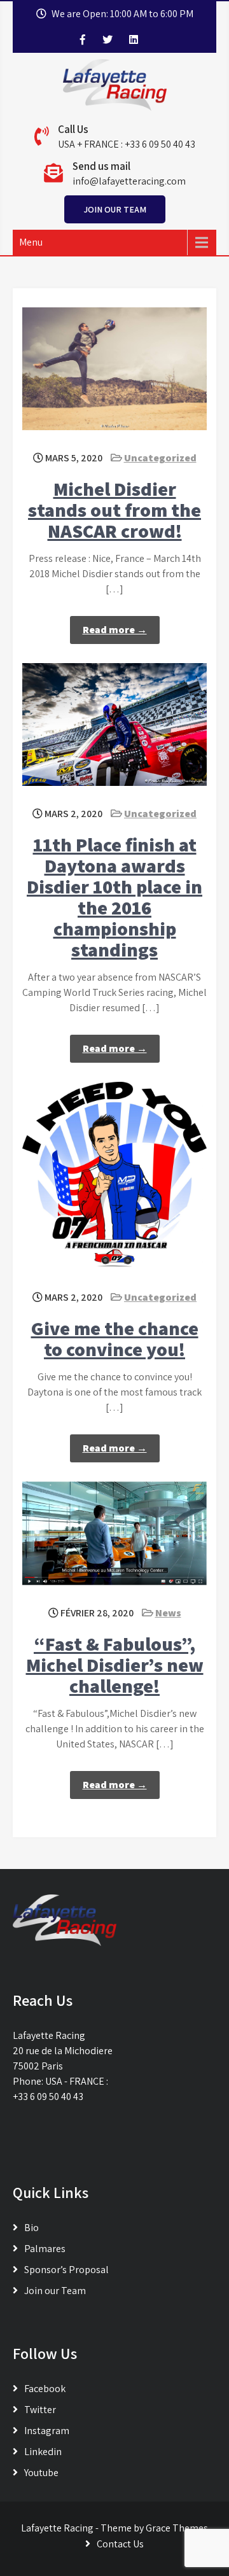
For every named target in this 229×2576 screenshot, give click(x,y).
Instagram (47, 2431)
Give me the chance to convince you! (115, 1339)
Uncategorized (160, 458)
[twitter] (108, 39)
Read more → (115, 630)
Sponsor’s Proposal (66, 2270)
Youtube (41, 2473)
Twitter (40, 2410)
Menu (31, 242)
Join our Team (115, 209)
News (168, 1613)
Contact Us (120, 2544)
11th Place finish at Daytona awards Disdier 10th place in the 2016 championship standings (114, 897)
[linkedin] (134, 39)
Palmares (45, 2249)
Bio (31, 2228)
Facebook (45, 2389)
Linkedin (43, 2452)
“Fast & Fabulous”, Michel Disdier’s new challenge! (115, 1665)
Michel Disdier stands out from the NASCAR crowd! (114, 510)
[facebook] (83, 39)
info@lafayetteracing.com (129, 181)
